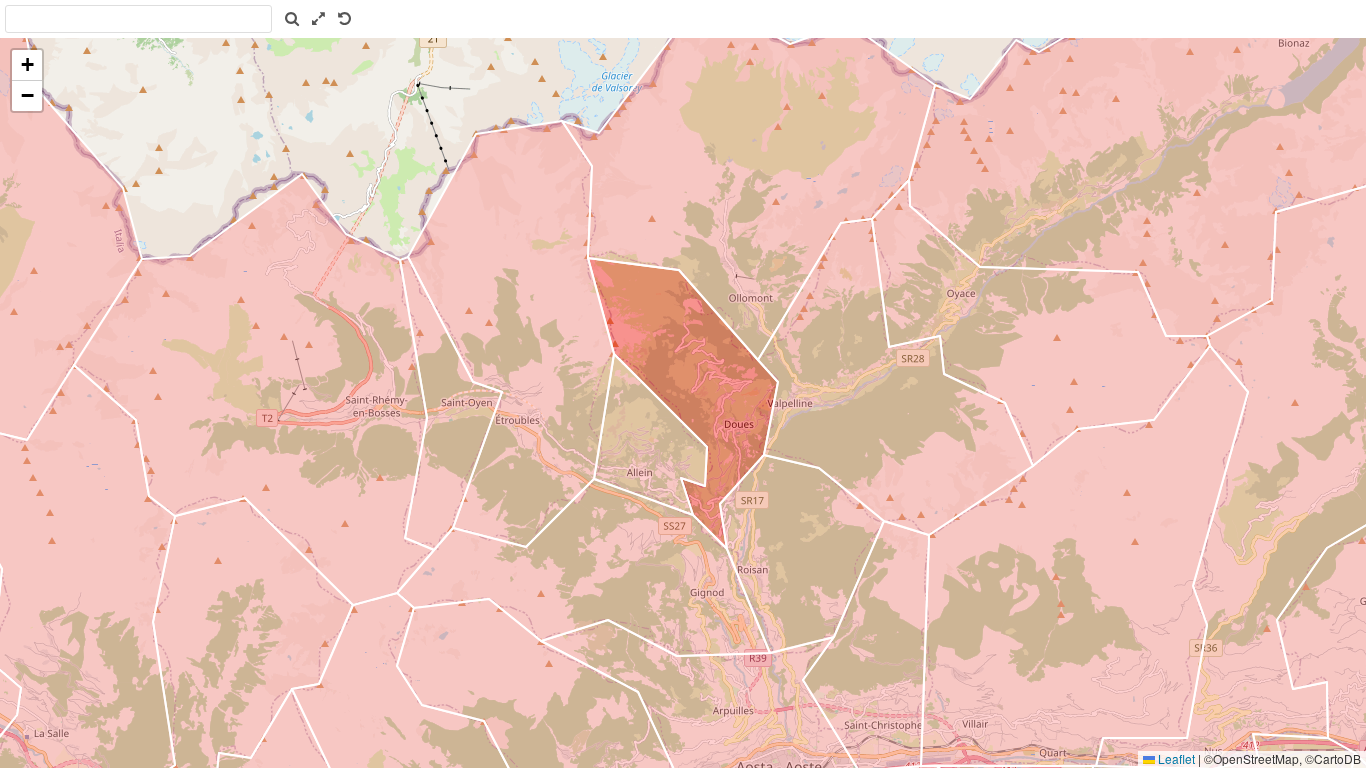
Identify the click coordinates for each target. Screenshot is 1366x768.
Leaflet (1175, 758)
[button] (27, 65)
